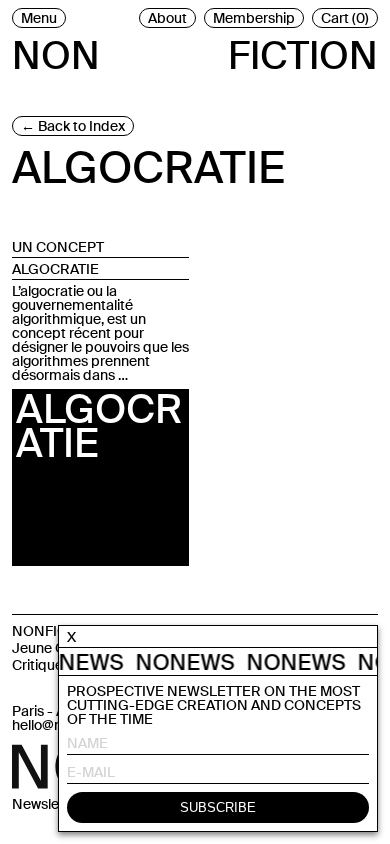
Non (56, 52)
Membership (254, 18)
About (167, 18)
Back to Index (81, 126)
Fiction (303, 52)
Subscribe (218, 807)
